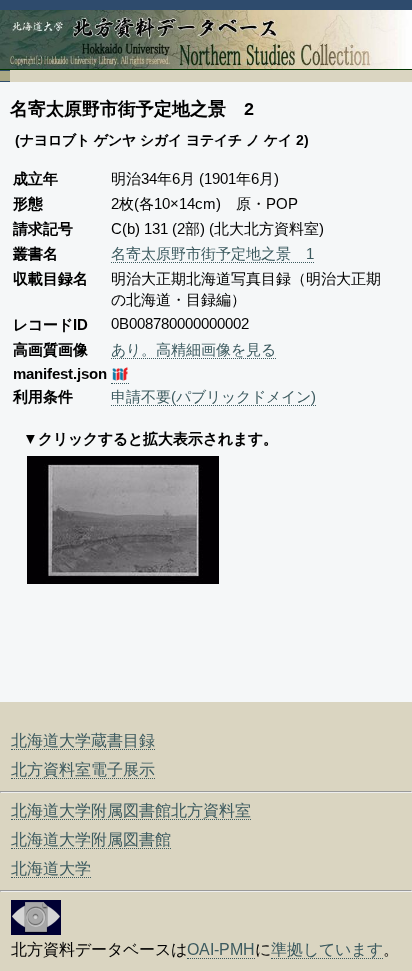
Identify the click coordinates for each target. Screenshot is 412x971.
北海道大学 (51, 868)
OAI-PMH (221, 949)
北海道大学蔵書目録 (83, 740)
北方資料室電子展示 (83, 769)
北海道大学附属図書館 (91, 839)
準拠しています (327, 949)
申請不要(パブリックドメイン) (213, 396)
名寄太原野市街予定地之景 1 (212, 253)
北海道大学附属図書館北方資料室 (131, 810)
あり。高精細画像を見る (193, 349)
